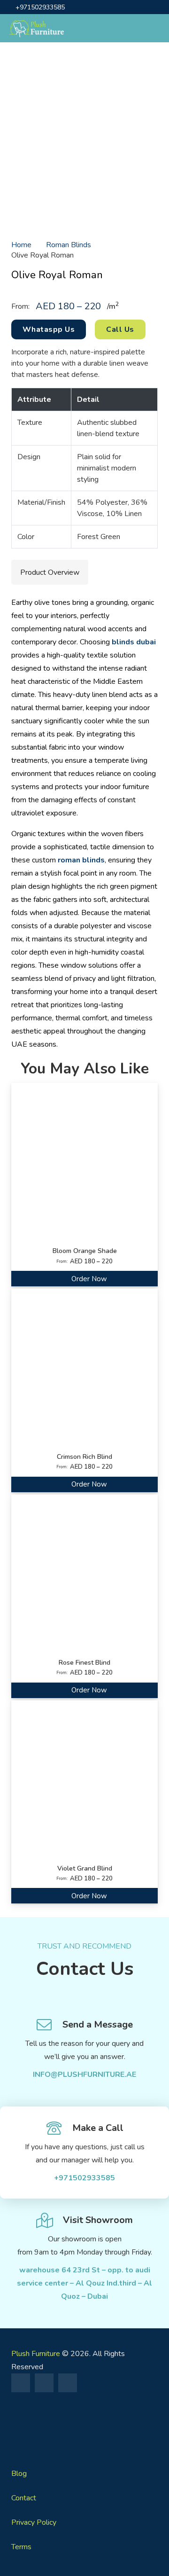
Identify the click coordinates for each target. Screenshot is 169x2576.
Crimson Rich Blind (84, 1457)
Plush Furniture (36, 2354)
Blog (19, 2474)
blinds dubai (134, 642)
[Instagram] (44, 2383)
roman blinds (81, 860)
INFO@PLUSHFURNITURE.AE (84, 2075)
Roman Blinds (69, 245)
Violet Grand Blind (85, 1868)
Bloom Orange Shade (85, 1251)
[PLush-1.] (84, 2426)
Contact (24, 2498)
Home (21, 245)
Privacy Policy (34, 2522)
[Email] (68, 2383)
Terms (21, 2547)
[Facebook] (21, 2383)
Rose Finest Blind (84, 1663)
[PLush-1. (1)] (37, 28)
